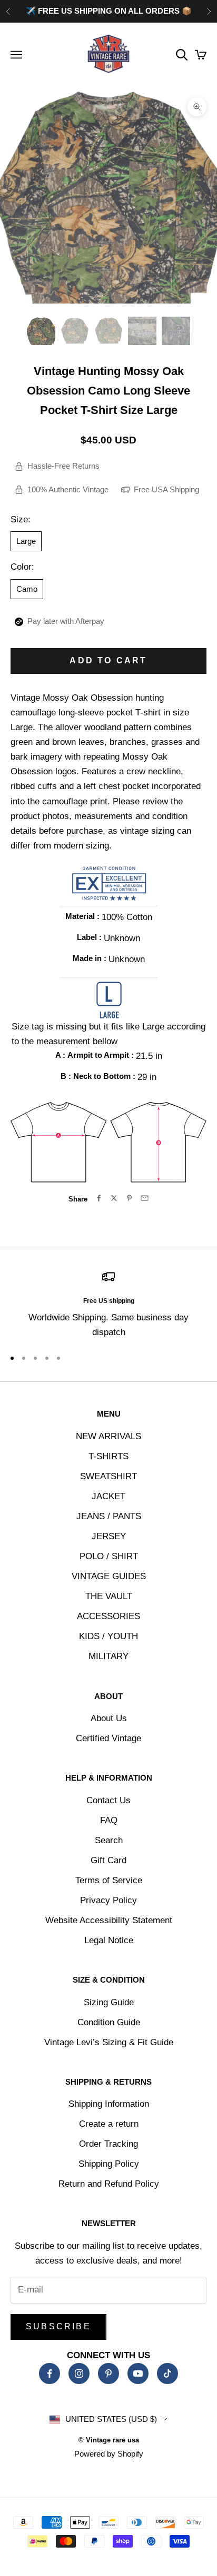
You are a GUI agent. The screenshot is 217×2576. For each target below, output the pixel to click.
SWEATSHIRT (108, 1476)
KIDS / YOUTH (108, 1636)
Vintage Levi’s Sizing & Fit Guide (109, 2042)
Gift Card (108, 1860)
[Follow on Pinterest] (108, 2373)
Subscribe (58, 2326)
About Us (109, 1718)
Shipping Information (109, 2104)
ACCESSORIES (108, 1616)
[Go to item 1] (41, 331)
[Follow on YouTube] (138, 2373)
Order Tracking (108, 2144)
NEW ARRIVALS (108, 1436)
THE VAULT (109, 1596)
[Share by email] (145, 1198)
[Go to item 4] (142, 331)
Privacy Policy (108, 1900)
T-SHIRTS (108, 1456)
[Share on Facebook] (99, 1198)
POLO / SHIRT (109, 1556)
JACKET (108, 1496)
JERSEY (109, 1536)
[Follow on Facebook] (50, 2373)
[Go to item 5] (176, 331)
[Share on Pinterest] (129, 1198)
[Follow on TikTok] (167, 2373)
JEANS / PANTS (109, 1516)
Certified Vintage (108, 1738)
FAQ (109, 1820)
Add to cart (108, 660)
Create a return (109, 2124)
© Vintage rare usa (109, 2440)
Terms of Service (109, 1880)
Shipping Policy (109, 2164)
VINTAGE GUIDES (109, 1576)
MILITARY (108, 1656)
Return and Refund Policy (109, 2184)
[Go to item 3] (108, 331)
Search (109, 1840)
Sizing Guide (109, 2002)
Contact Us (108, 1800)
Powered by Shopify (109, 2454)
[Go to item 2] (75, 331)
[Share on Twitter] (114, 1198)
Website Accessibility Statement (109, 1920)
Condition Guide (109, 2022)
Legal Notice (109, 1940)
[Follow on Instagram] (79, 2373)
